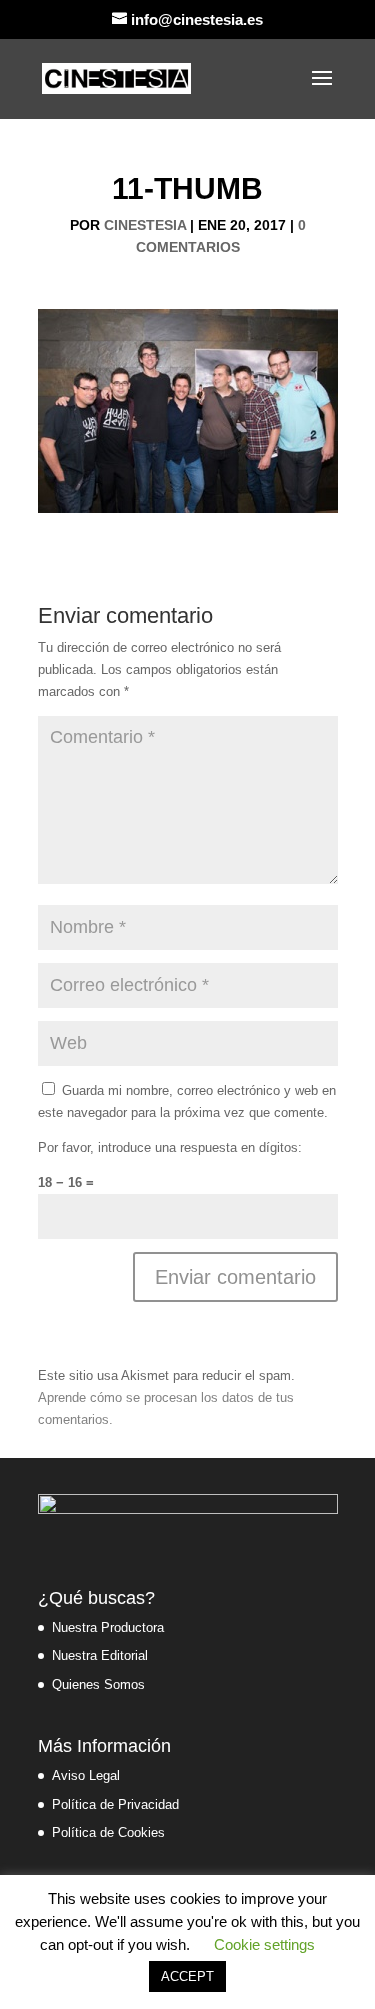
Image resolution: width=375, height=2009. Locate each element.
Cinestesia (145, 225)
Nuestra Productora (108, 1627)
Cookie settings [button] (264, 1944)
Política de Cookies (108, 1832)
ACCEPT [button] (187, 1976)
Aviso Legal (86, 1775)
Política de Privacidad (115, 1804)
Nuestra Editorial (100, 1655)
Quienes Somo (95, 1684)
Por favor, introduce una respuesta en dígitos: (170, 1147)
